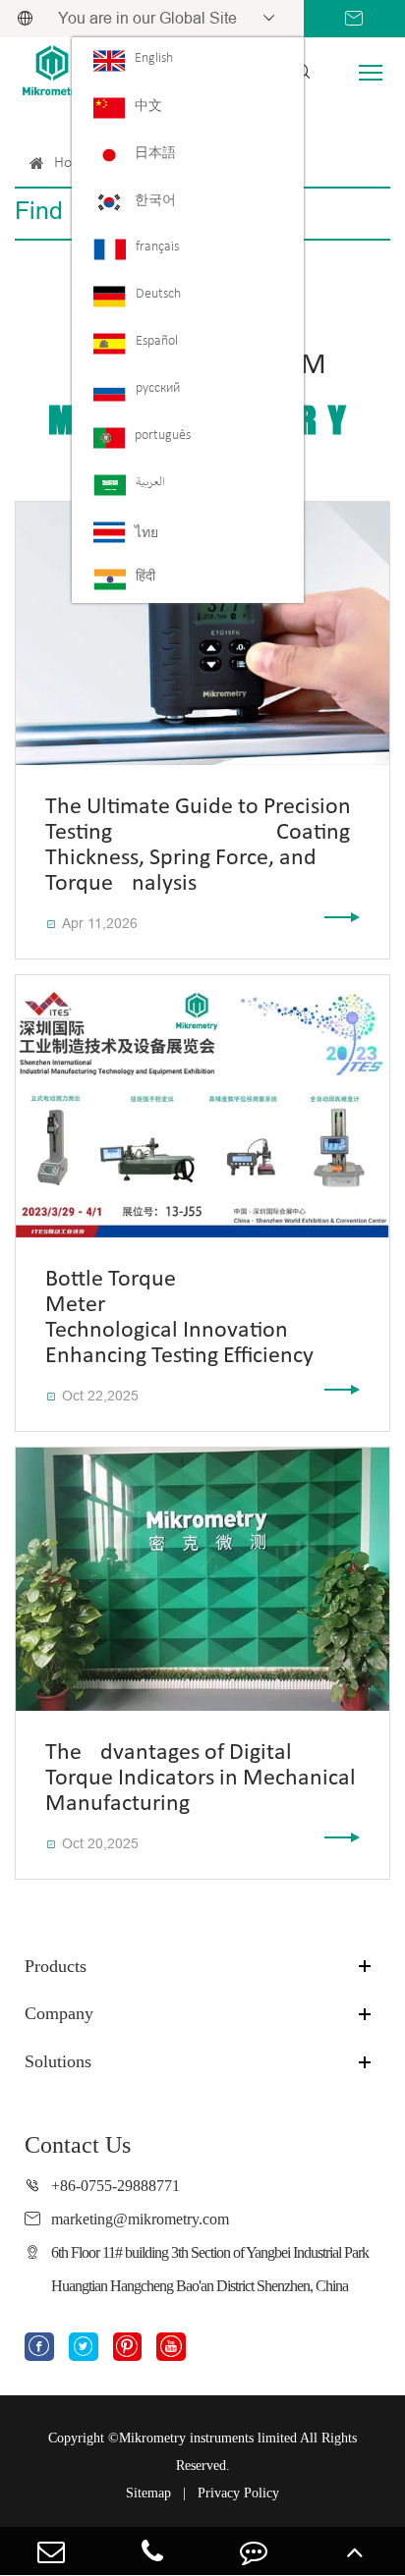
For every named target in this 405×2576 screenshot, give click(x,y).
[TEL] (152, 2551)
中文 (148, 107)
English (154, 58)
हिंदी (145, 577)
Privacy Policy (238, 2493)
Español (157, 341)
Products (56, 1966)
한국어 (155, 201)
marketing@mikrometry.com (140, 2219)
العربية (150, 483)
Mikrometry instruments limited (208, 2438)
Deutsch (158, 294)
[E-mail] (51, 2551)
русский (158, 388)
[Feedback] (253, 2551)
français (157, 247)
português (163, 436)
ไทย (146, 534)
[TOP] (354, 2551)
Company (59, 2013)
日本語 (155, 154)
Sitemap (148, 2493)
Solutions (58, 2061)
